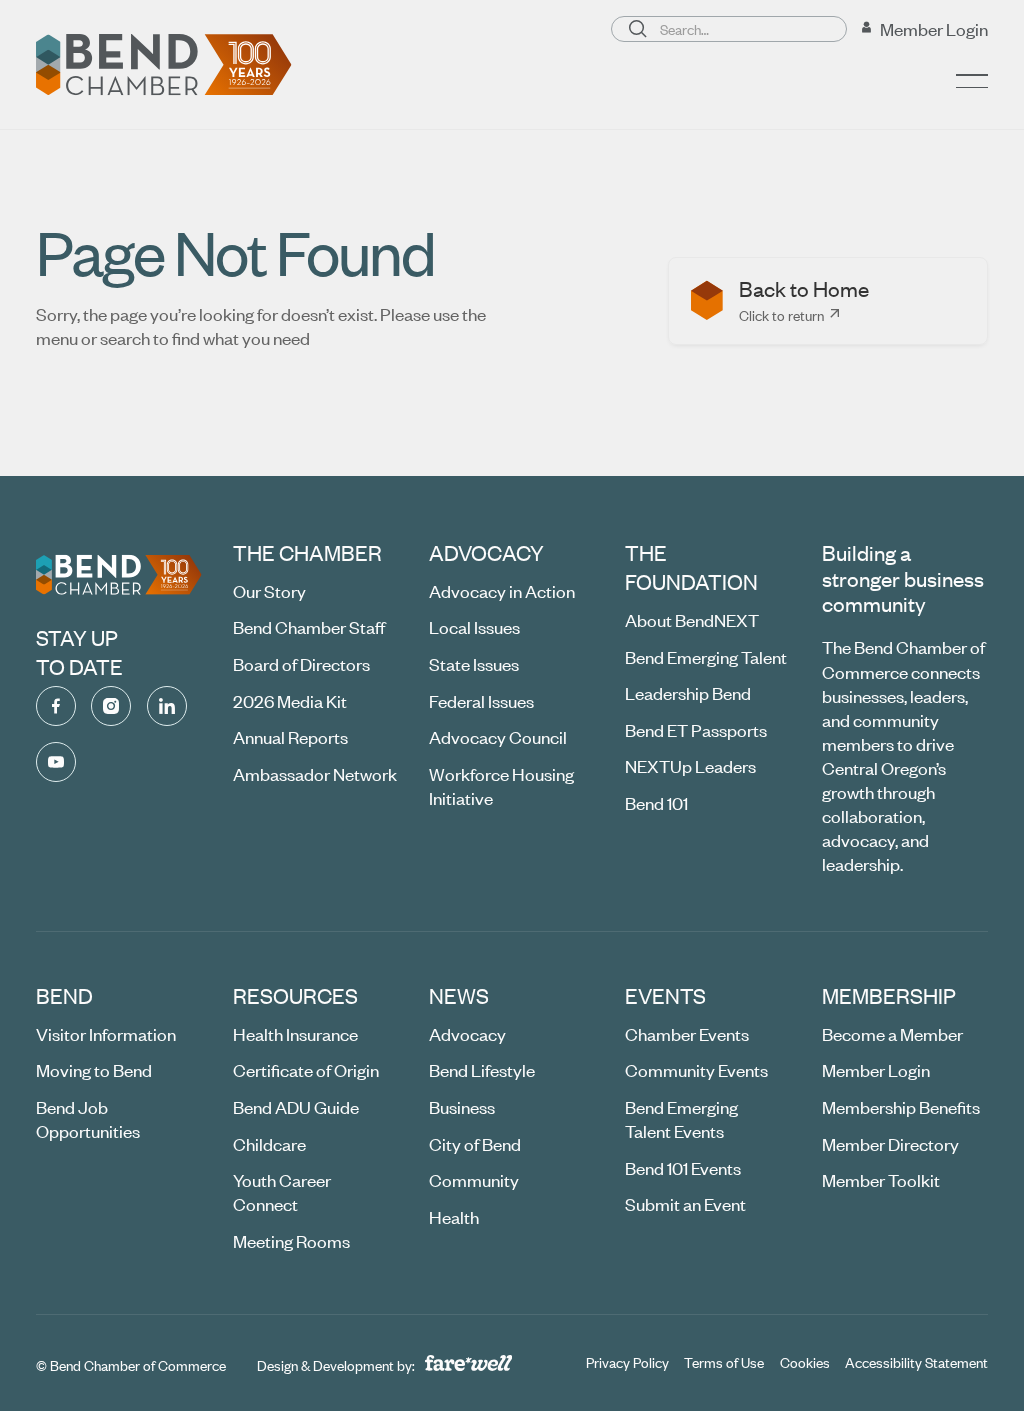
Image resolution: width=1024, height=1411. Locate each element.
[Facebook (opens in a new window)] (56, 706)
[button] (972, 81)
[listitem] (828, 301)
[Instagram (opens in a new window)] (111, 706)
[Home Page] (164, 65)
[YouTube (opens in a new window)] (56, 762)
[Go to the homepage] (119, 575)
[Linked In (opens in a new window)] (167, 706)
